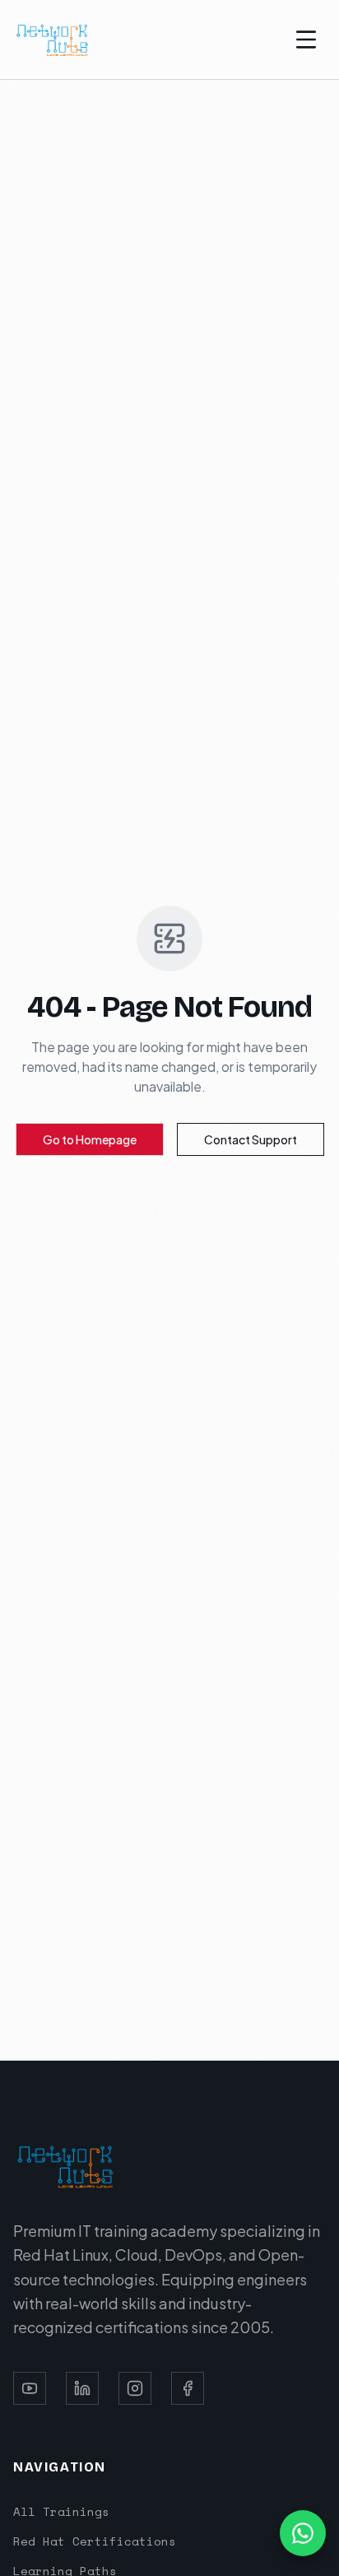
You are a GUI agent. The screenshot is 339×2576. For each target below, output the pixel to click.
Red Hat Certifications (95, 2541)
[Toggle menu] (306, 40)
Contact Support (251, 1139)
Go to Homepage (90, 1139)
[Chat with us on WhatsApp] (303, 2533)
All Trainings (61, 2511)
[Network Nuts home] (53, 40)
